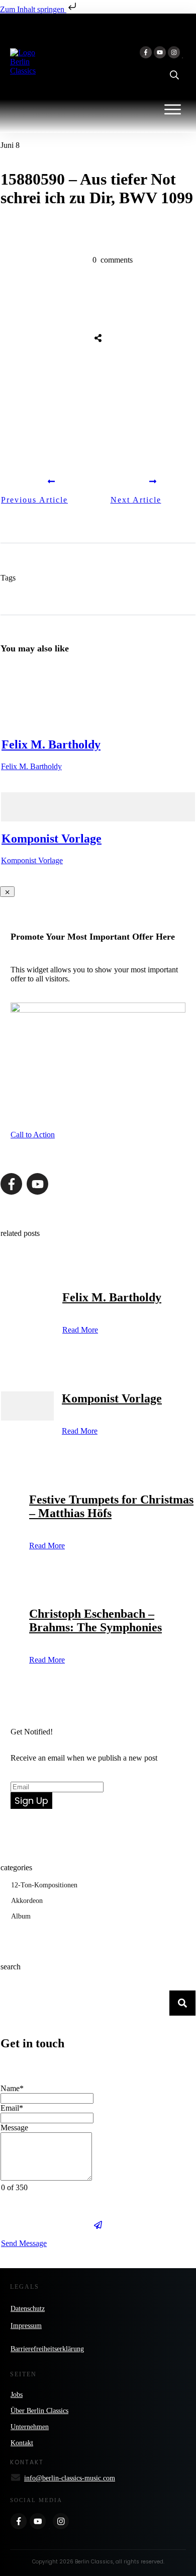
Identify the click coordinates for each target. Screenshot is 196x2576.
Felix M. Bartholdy (51, 744)
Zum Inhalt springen (33, 9)
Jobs (17, 2395)
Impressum (26, 2326)
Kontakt (22, 2443)
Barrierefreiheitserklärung (47, 2349)
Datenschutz (28, 2309)
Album (21, 1916)
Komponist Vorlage (52, 839)
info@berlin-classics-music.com (70, 2478)
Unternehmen (30, 2427)
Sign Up (31, 1801)
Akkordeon (27, 1901)
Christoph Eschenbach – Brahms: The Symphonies (95, 1621)
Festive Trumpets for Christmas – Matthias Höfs (111, 1506)
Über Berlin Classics (39, 2411)
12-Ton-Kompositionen (44, 1885)
